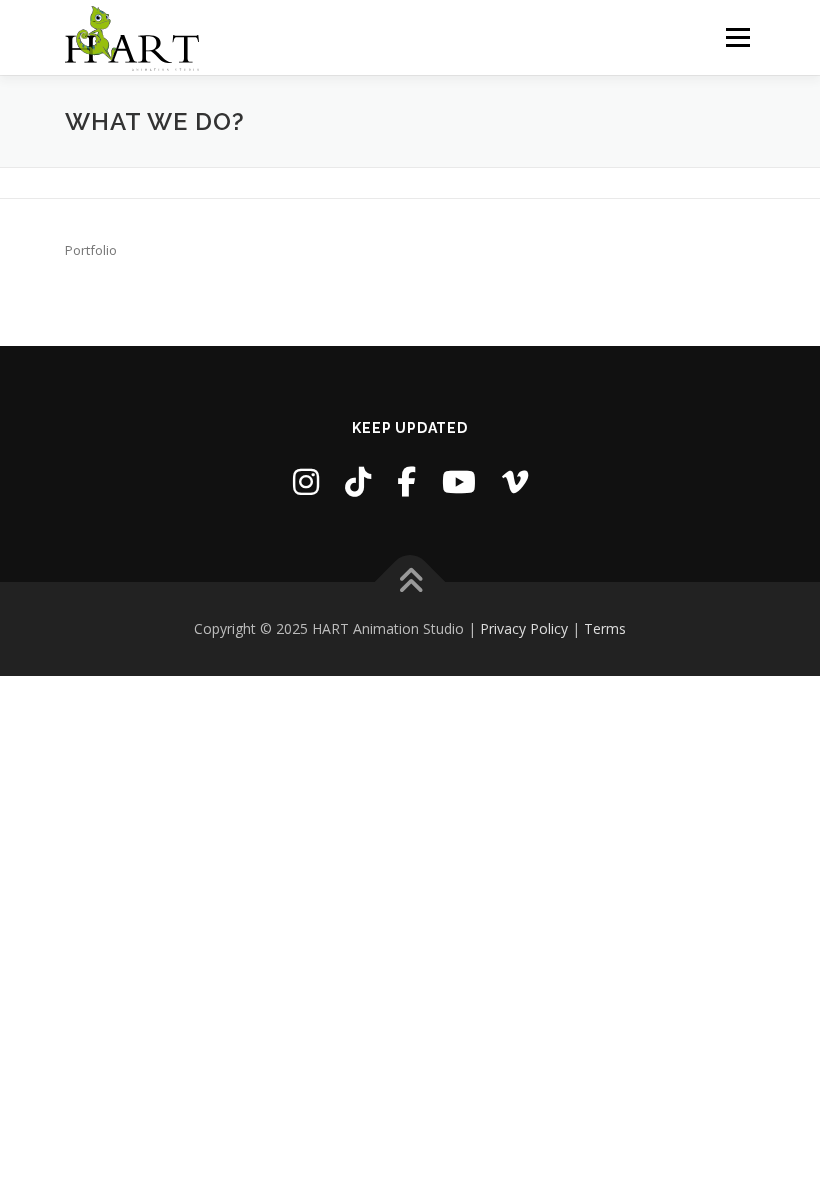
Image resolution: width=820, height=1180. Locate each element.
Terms (605, 628)
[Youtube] (459, 481)
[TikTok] (358, 481)
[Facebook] (406, 481)
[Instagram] (306, 481)
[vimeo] (515, 481)
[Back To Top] (410, 582)
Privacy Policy (524, 628)
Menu (737, 37)
